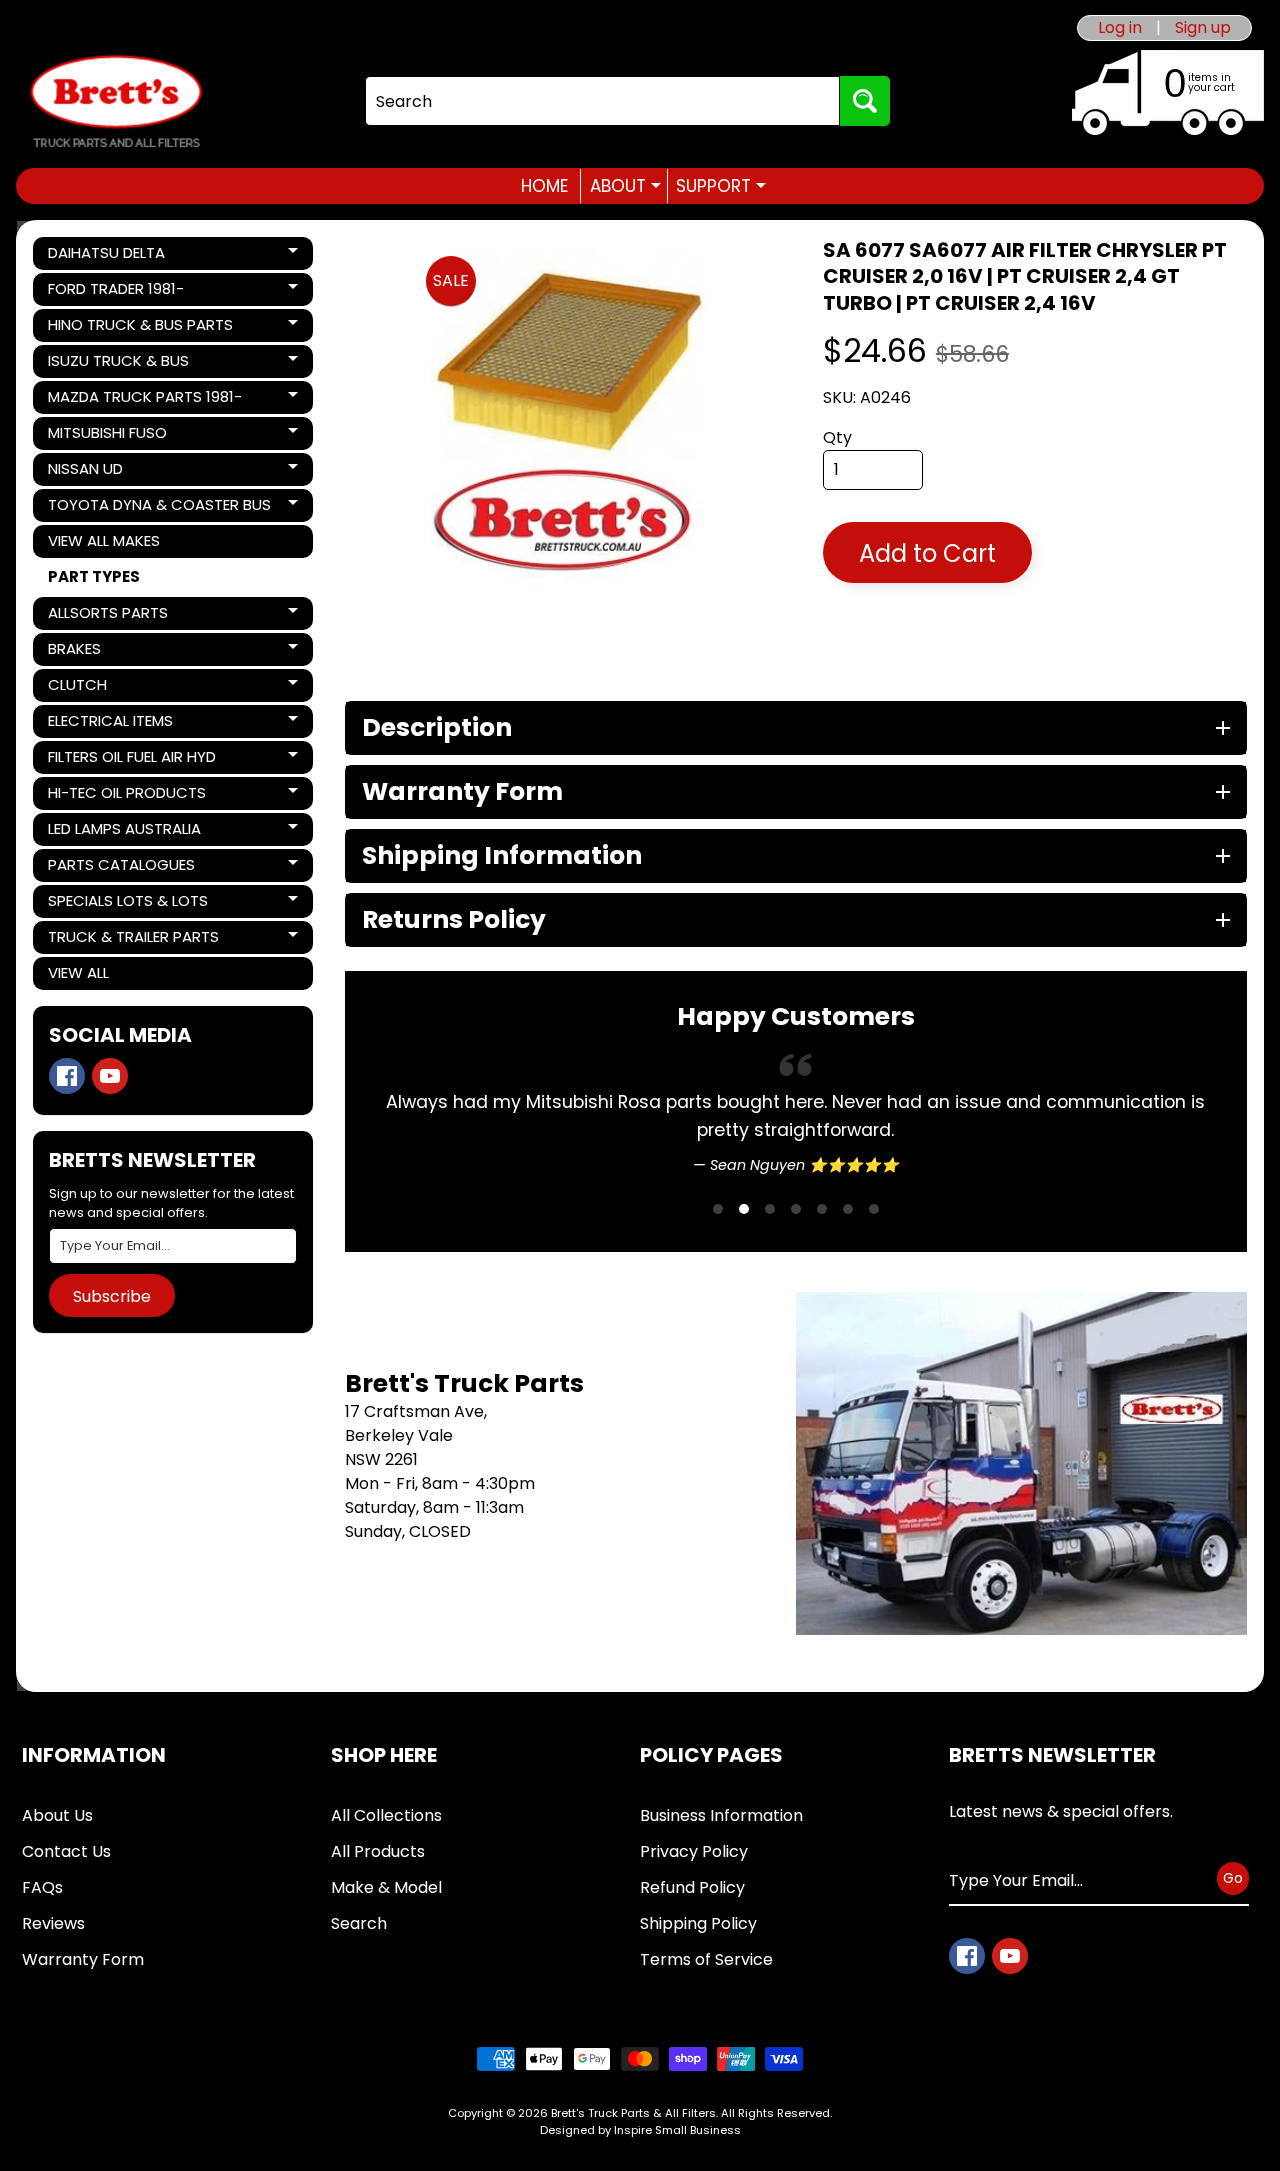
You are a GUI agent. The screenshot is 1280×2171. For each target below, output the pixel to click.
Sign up (1203, 28)
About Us (57, 1815)
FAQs (42, 1887)
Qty (837, 437)
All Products (378, 1851)
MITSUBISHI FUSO (116, 436)
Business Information (721, 1815)
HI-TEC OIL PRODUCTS (126, 796)
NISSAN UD (116, 472)
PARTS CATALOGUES (121, 868)
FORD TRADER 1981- (116, 292)
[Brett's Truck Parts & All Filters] (116, 101)
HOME (544, 186)
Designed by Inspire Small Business (640, 2130)
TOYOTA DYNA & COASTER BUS (159, 508)
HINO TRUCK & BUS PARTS (140, 328)
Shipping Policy (698, 1923)
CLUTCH (116, 688)
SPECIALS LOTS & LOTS (127, 904)
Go (1233, 1878)
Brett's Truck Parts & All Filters (633, 2113)
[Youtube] (110, 1076)
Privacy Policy (694, 1851)
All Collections (386, 1815)
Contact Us (66, 1851)
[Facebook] (67, 1076)
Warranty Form (83, 1959)
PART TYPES (94, 576)
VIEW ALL (78, 972)
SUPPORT (721, 186)
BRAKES (116, 652)
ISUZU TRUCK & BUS (118, 364)
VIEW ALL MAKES (104, 540)
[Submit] (865, 101)
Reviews (53, 1923)
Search (359, 1923)
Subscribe (112, 1296)
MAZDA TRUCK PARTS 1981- (144, 400)
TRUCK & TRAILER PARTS (133, 940)
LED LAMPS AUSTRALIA (124, 832)
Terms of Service (706, 1959)
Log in (1120, 28)
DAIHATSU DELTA (116, 256)
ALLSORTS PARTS (116, 616)
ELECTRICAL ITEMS (116, 724)
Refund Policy (692, 1887)
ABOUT (625, 186)
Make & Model (386, 1887)
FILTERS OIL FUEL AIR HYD (131, 760)
